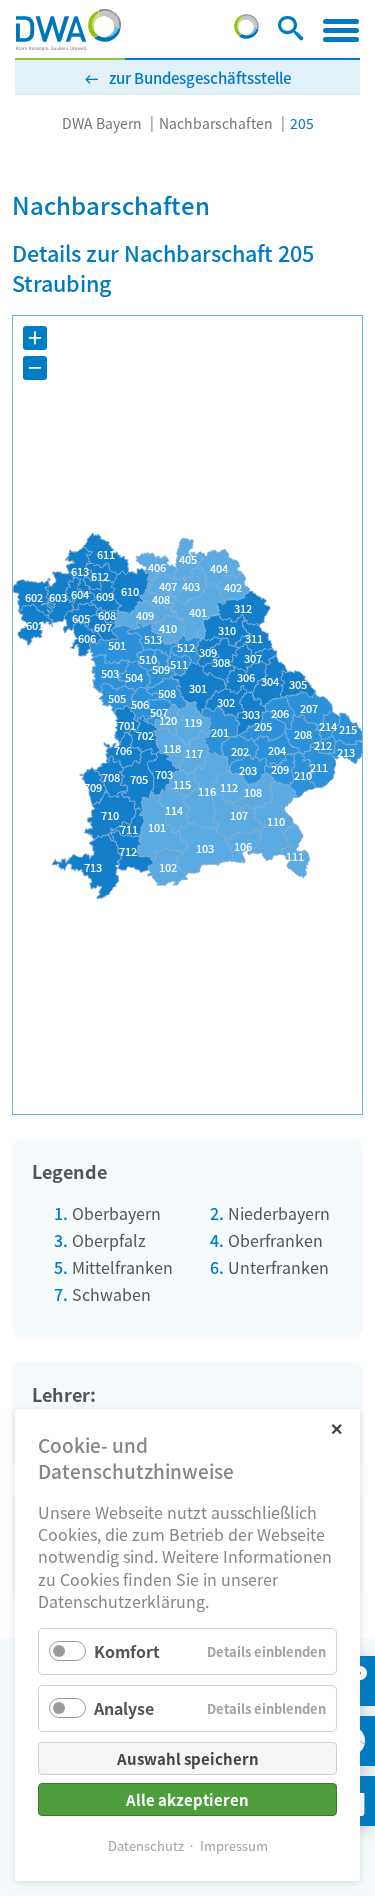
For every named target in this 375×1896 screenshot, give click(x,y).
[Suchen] (290, 32)
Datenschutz (146, 1845)
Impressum (234, 1845)
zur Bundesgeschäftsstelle (200, 77)
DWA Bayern (102, 123)
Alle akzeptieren (187, 1799)
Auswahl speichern (188, 1758)
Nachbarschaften (216, 123)
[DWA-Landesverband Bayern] (68, 30)
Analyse (124, 1708)
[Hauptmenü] (341, 30)
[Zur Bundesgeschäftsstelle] (246, 32)
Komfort (127, 1651)
